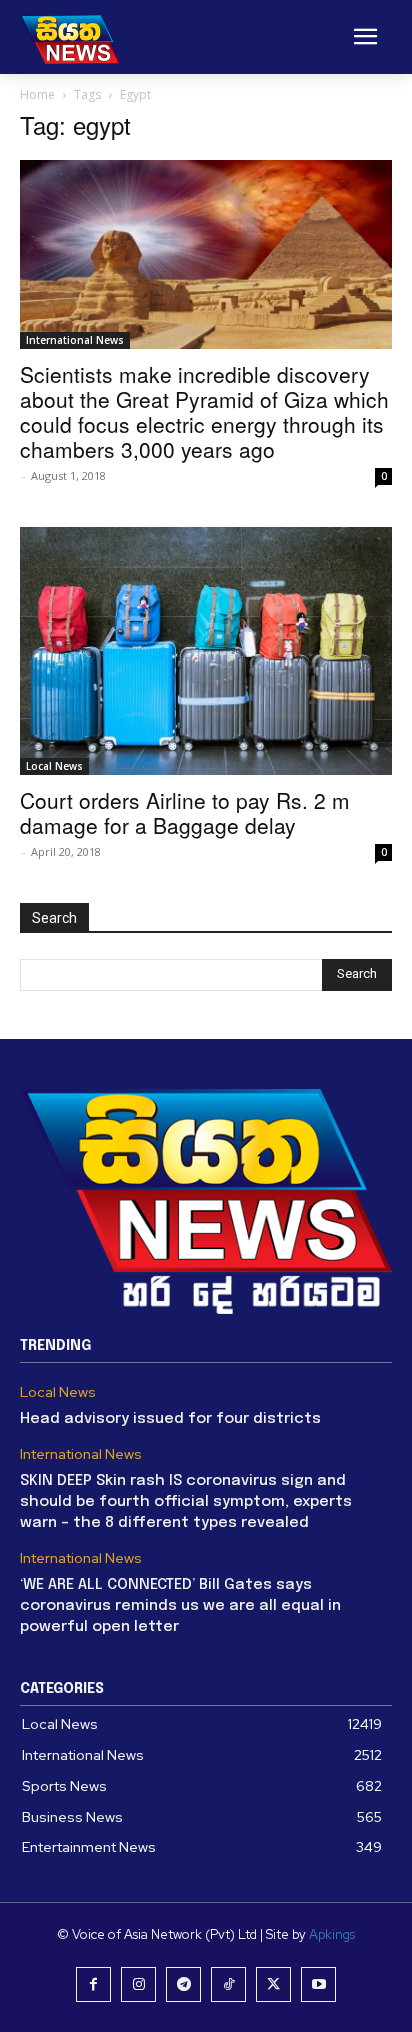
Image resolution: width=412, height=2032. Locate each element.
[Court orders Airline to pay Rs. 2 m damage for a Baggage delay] (206, 651)
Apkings (332, 1934)
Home (37, 94)
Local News (54, 766)
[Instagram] (138, 1984)
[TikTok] (228, 1984)
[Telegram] (183, 1984)
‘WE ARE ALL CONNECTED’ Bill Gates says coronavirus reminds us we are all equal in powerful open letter (180, 1606)
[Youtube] (318, 1984)
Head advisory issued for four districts (170, 1419)
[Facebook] (93, 1984)
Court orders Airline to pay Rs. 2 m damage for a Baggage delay (185, 812)
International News (75, 340)
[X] (273, 1984)
